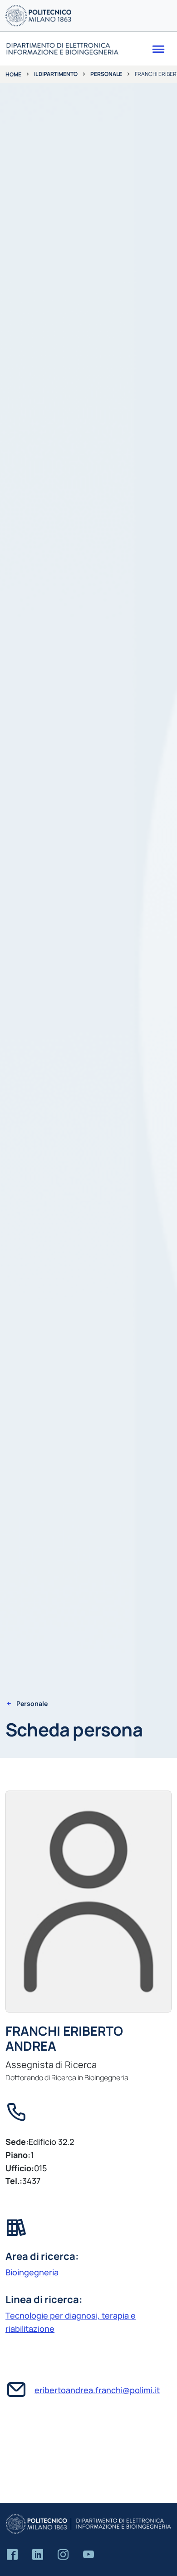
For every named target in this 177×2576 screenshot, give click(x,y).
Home (13, 74)
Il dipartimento (56, 74)
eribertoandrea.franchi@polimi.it (97, 2390)
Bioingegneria (32, 2272)
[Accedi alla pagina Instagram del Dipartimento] (63, 2555)
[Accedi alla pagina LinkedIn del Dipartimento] (38, 2555)
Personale (106, 74)
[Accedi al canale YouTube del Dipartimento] (88, 2555)
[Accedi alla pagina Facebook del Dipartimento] (12, 2555)
